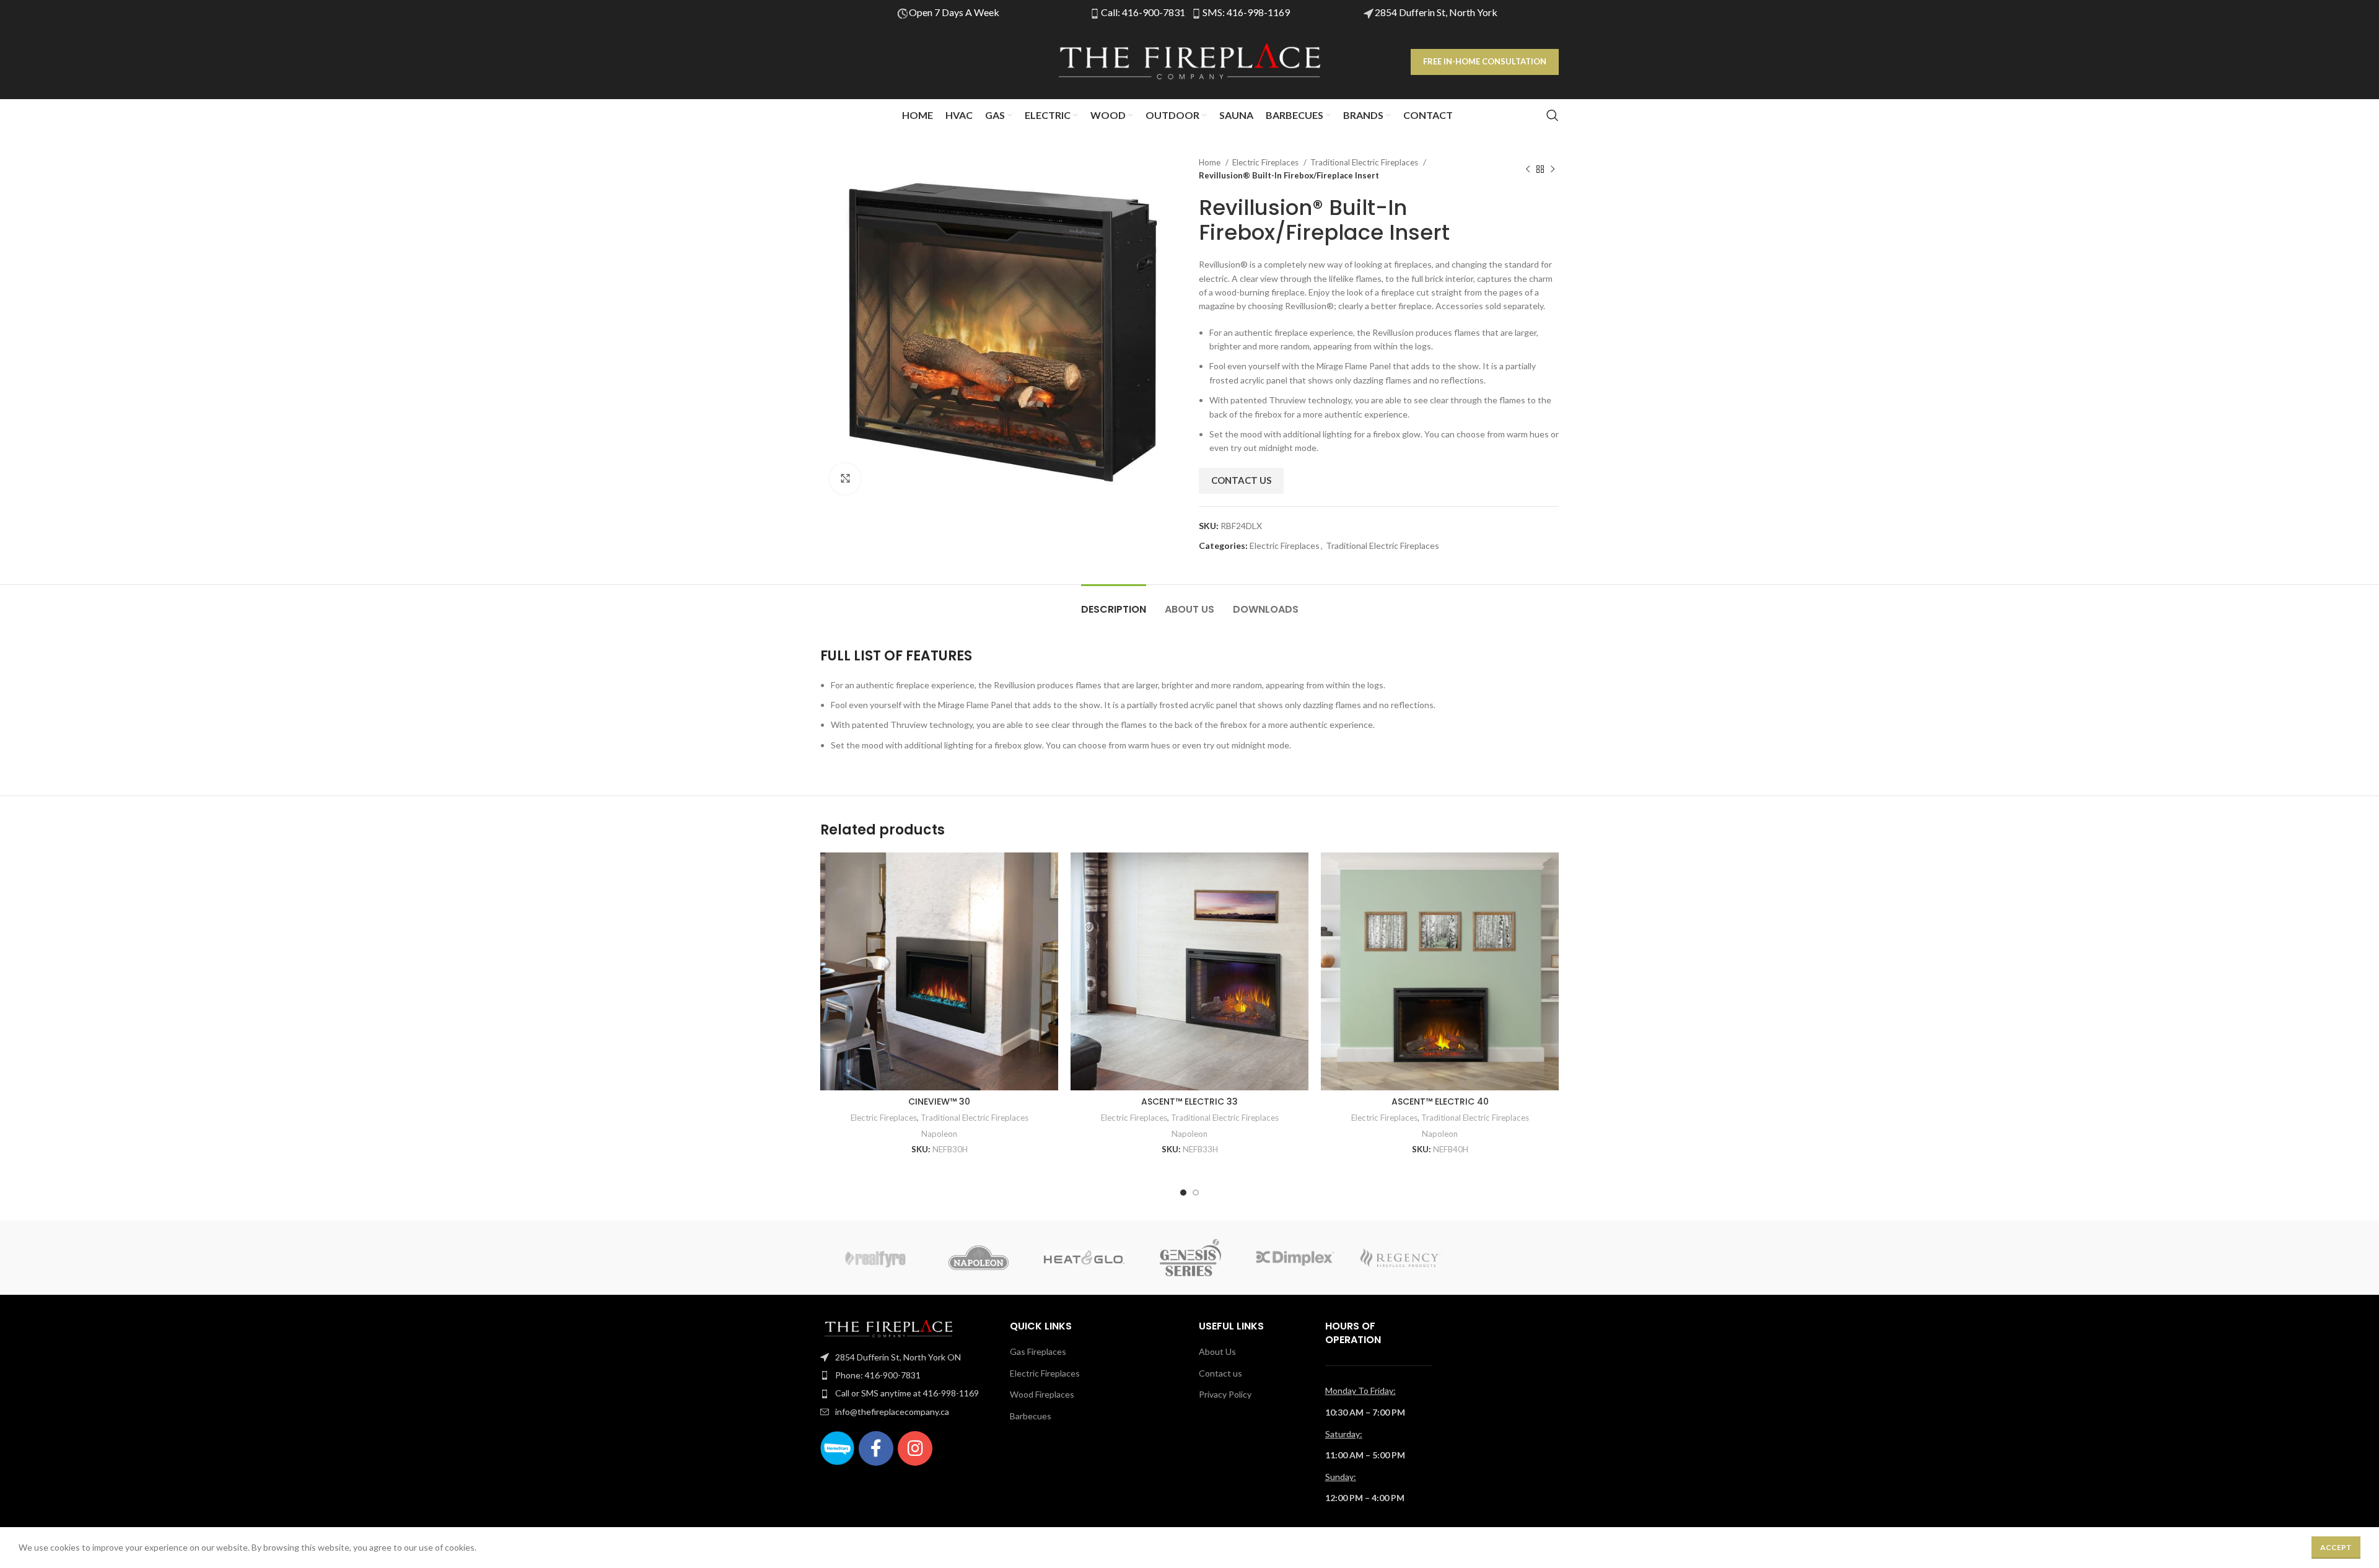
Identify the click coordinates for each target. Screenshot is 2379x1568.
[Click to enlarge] (845, 479)
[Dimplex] (1295, 1258)
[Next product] (1553, 169)
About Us (1217, 1351)
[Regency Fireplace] (1400, 1258)
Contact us (1220, 1373)
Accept (2336, 1547)
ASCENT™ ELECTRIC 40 (1440, 1102)
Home (1211, 162)
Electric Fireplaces (1266, 162)
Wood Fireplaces (1042, 1394)
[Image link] (888, 1327)
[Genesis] (1189, 1258)
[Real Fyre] (873, 1258)
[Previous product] (1528, 169)
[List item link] (906, 1357)
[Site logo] (1189, 61)
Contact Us (1241, 480)
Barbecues (1031, 1416)
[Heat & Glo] (1084, 1258)
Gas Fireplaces (1038, 1351)
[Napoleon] (978, 1258)
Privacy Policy (1225, 1394)
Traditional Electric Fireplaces (1365, 162)
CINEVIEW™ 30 (939, 1102)
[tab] (1114, 603)
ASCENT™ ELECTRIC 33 (1189, 1102)
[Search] (1553, 115)
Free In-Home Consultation (1485, 61)
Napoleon (939, 1134)
